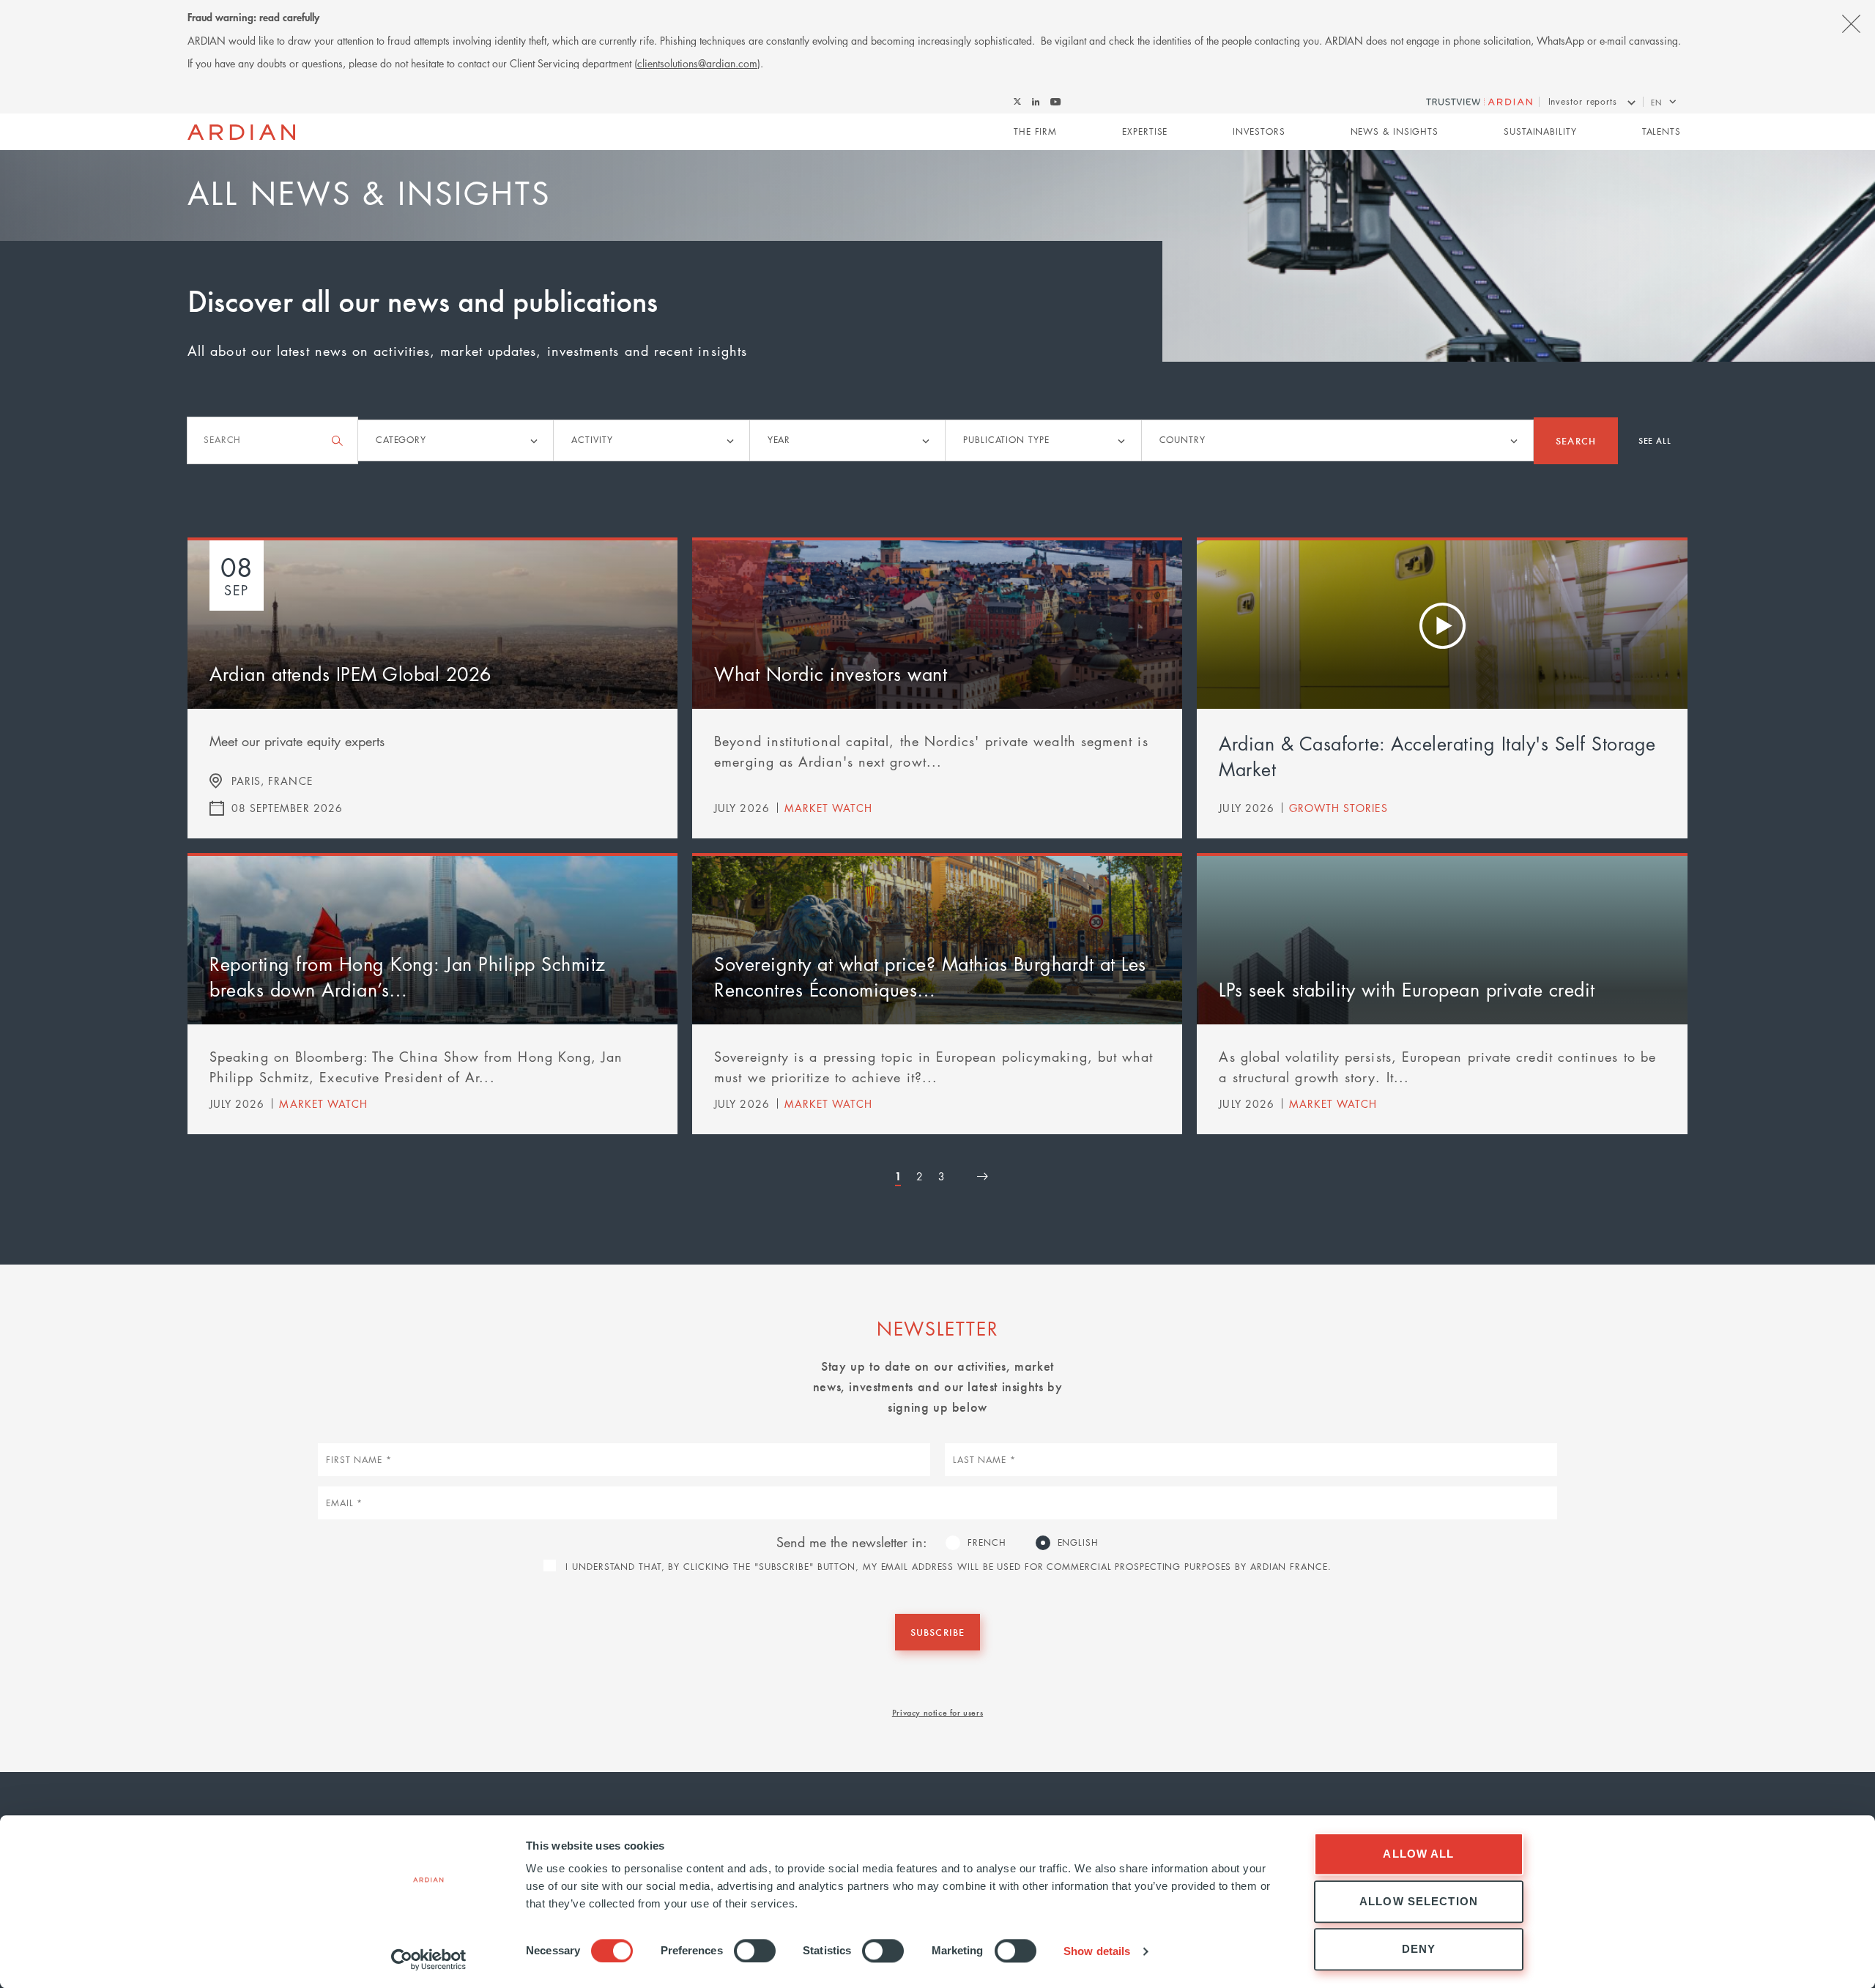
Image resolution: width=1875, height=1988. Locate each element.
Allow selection (1419, 1901)
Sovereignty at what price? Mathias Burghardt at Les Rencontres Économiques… (930, 976)
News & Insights (1395, 131)
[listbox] (456, 440)
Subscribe (937, 1632)
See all (1655, 440)
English (1078, 1542)
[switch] (755, 1951)
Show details (1097, 1951)
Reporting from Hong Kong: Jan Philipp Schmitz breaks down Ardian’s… (408, 976)
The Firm (1035, 131)
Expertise (1145, 131)
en (1656, 102)
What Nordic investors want (831, 674)
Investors (1259, 131)
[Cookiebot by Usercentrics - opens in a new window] (429, 1959)
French (987, 1542)
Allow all (1418, 1854)
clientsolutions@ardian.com (697, 63)
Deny (1419, 1949)
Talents (1661, 131)
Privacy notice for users (937, 1712)
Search (1575, 440)
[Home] (241, 133)
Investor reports (1583, 101)
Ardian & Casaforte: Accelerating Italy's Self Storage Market (1437, 756)
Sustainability (1540, 131)
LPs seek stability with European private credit (1407, 989)
